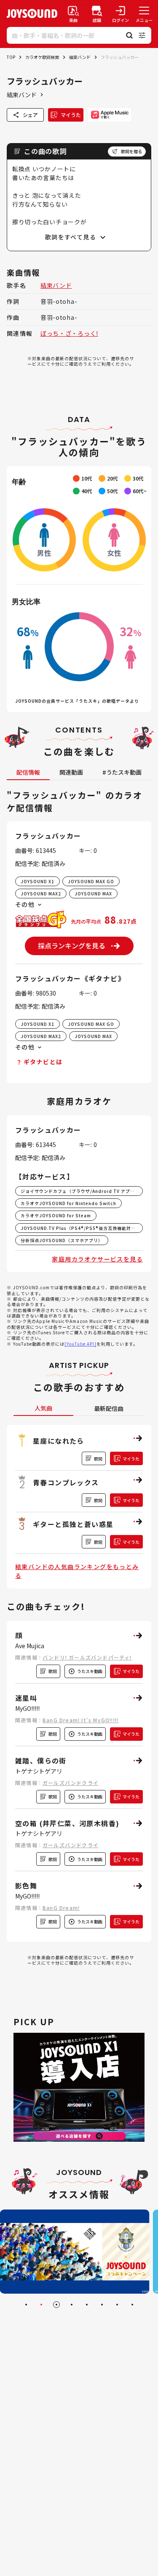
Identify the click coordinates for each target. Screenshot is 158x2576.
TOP (11, 57)
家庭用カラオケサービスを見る (97, 1259)
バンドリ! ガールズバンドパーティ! (87, 1657)
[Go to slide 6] (102, 2305)
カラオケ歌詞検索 (42, 57)
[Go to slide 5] (87, 2305)
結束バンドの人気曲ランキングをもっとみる (77, 1571)
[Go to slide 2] (41, 2305)
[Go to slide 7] (117, 2305)
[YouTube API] (80, 1344)
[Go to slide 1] (26, 2305)
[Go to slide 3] (56, 2305)
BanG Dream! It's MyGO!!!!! (80, 1720)
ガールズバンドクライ (71, 1783)
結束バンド (80, 57)
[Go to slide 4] (72, 2305)
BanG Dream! (61, 1908)
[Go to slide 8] (132, 2305)
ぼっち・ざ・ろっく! (69, 333)
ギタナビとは (43, 1062)
